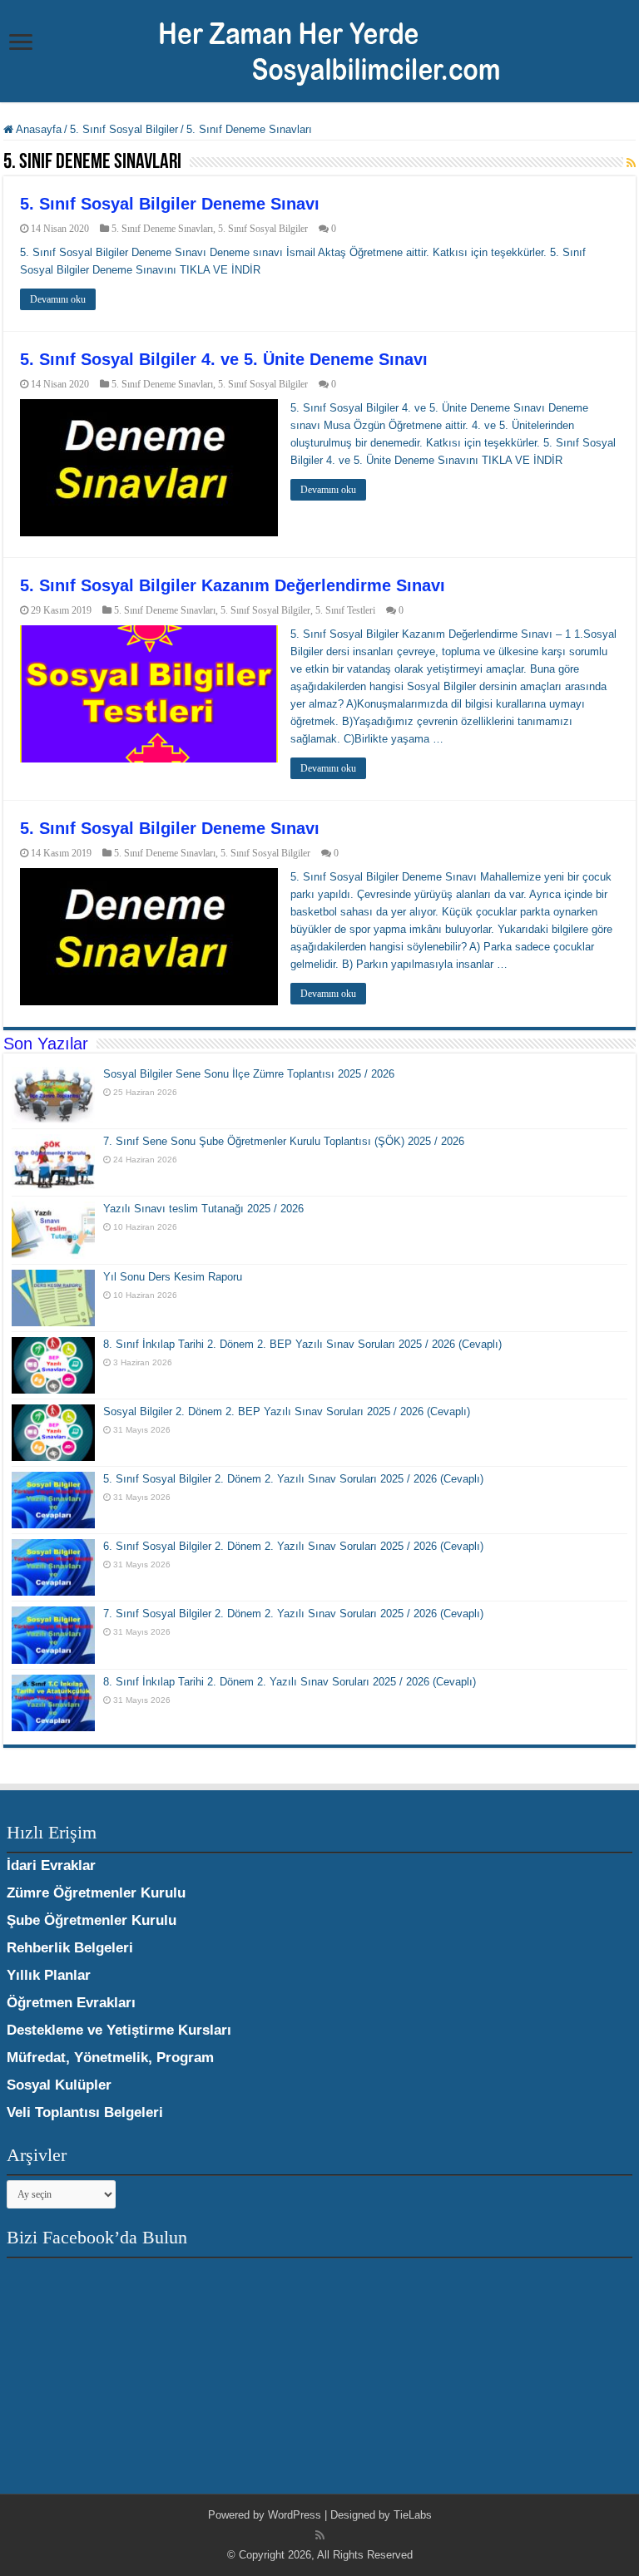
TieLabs (413, 2515)
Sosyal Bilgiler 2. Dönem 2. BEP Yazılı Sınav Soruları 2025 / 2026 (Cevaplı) (287, 1411)
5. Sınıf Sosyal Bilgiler (124, 129)
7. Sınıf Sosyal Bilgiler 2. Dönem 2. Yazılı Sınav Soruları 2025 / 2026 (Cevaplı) (293, 1614)
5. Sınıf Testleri (345, 610)
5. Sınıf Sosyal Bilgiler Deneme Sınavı (170, 204)
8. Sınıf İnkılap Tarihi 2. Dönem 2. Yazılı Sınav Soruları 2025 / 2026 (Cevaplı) (290, 1682)
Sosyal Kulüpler (59, 2085)
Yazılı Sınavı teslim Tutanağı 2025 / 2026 (203, 1209)
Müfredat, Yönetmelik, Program (110, 2058)
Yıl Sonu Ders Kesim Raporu (173, 1277)
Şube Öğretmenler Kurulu (92, 1920)
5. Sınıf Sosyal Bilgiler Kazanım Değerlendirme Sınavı (233, 585)
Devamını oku (58, 299)
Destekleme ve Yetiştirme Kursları (119, 2030)
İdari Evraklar (51, 1865)
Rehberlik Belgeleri (70, 1948)
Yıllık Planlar (49, 1975)
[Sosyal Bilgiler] (319, 49)
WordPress (295, 2515)
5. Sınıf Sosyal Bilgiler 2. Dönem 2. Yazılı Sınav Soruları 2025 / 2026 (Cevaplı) (293, 1479)
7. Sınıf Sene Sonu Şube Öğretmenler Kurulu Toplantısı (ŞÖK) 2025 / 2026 (284, 1141)
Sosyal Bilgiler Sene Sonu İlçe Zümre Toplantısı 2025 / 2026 (249, 1074)
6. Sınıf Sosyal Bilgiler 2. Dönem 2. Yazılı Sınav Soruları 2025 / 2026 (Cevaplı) (293, 1546)
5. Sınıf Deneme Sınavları (162, 229)
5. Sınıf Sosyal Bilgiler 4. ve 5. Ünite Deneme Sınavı (224, 359)
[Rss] (320, 2535)
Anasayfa (37, 129)
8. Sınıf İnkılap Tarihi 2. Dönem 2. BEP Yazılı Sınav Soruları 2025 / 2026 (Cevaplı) (302, 1344)
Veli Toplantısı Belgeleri (85, 2112)
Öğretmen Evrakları (71, 2003)
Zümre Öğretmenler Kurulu (96, 1893)
